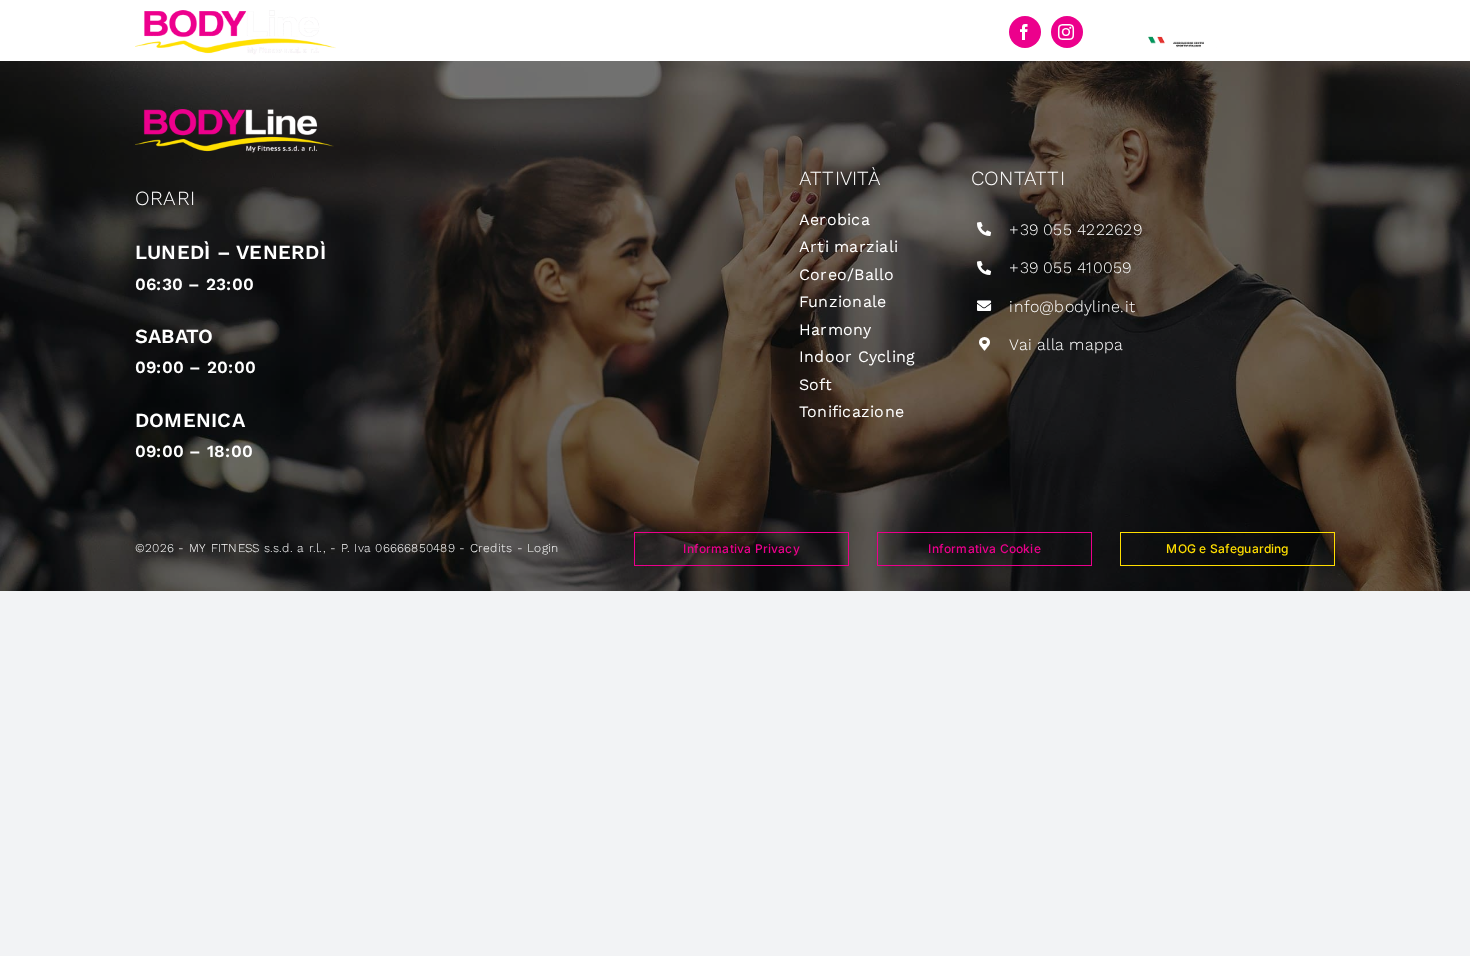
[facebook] (1025, 32)
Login (542, 548)
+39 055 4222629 (1075, 229)
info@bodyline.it (1072, 306)
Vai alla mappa (1066, 344)
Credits (491, 548)
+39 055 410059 (1070, 267)
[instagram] (1067, 32)
